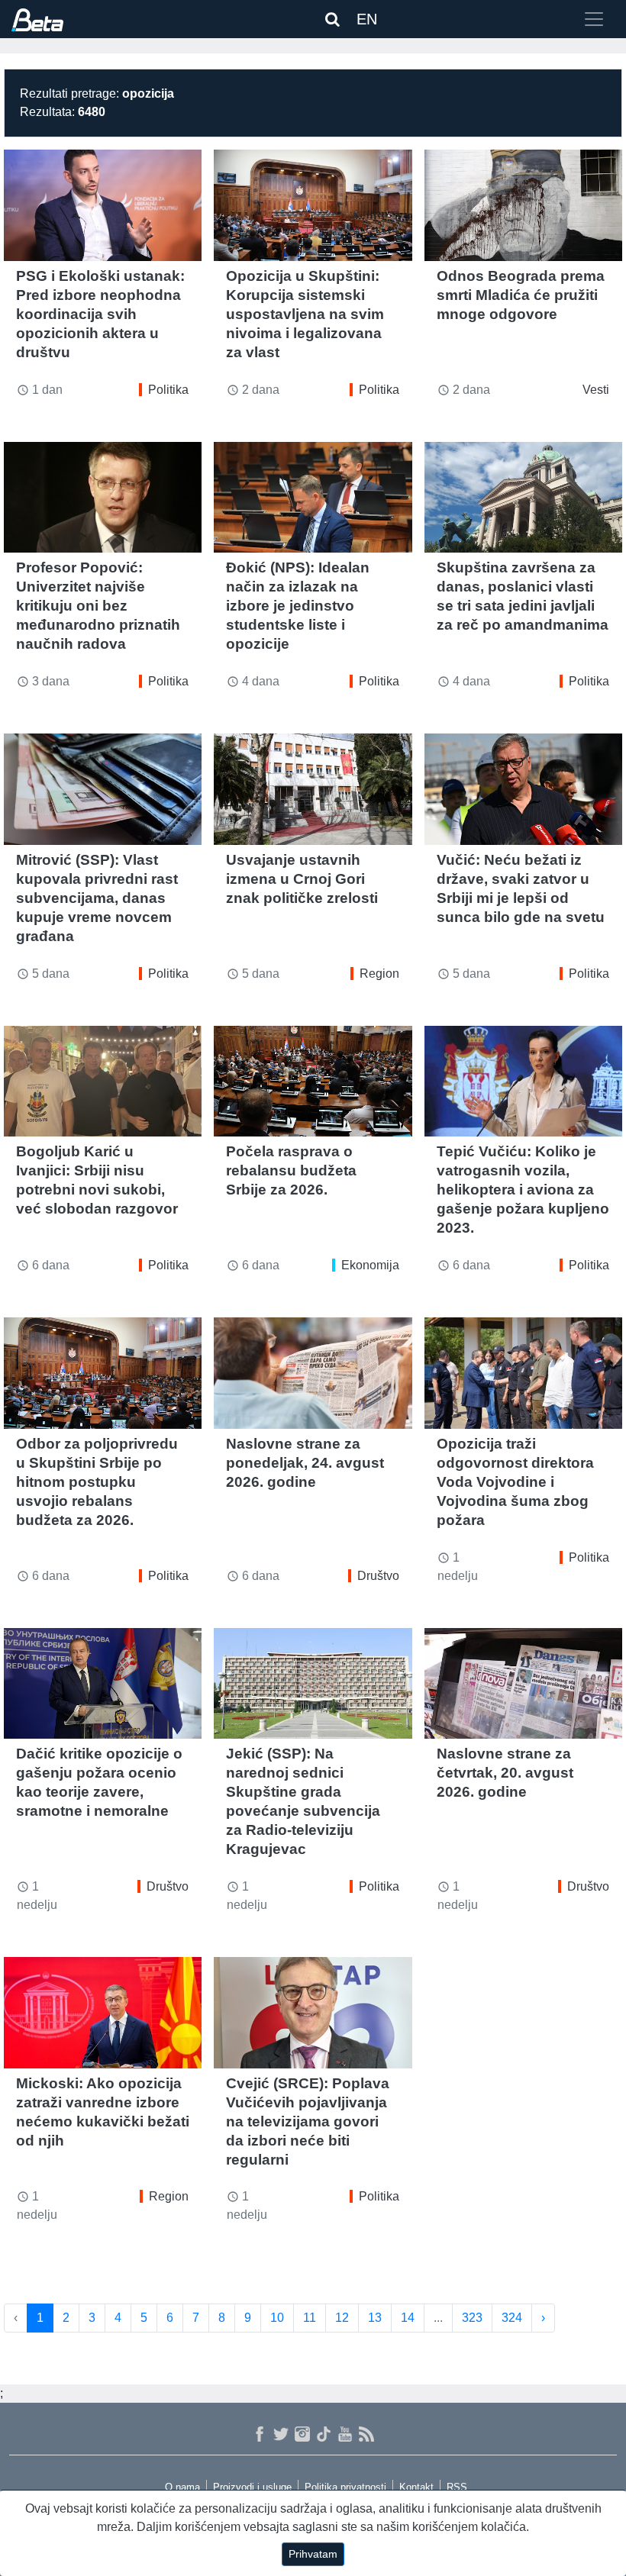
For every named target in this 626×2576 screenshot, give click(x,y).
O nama (182, 2487)
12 (342, 2318)
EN (367, 19)
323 (472, 2318)
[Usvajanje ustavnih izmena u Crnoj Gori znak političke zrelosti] (313, 789)
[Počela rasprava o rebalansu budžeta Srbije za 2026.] (313, 1082)
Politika (168, 390)
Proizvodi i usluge (252, 2487)
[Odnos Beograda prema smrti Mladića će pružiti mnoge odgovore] (523, 205)
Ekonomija (370, 1265)
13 (375, 2318)
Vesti (596, 390)
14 (408, 2318)
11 (310, 2318)
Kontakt (416, 2487)
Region (379, 974)
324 (512, 2318)
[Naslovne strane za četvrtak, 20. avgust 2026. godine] (523, 1684)
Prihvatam (313, 2554)
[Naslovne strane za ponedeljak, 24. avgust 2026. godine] (313, 1373)
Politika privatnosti (345, 2487)
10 (277, 2318)
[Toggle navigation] (594, 19)
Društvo (378, 1576)
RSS (457, 2487)
